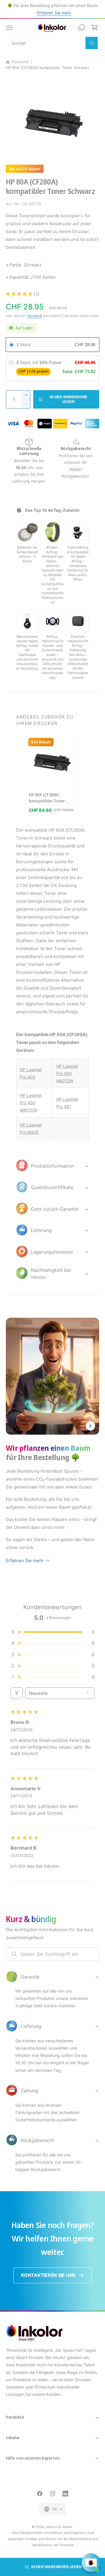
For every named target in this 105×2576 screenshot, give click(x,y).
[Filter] (17, 1693)
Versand (34, 316)
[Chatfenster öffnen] (91, 2563)
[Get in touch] (82, 27)
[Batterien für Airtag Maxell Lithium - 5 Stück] (27, 533)
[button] (9, 27)
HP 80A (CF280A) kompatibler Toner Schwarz (48, 68)
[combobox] (52, 43)
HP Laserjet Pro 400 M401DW (31, 1103)
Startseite (20, 62)
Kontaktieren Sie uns (48, 2275)
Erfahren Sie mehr (54, 13)
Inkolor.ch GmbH (59, 2527)
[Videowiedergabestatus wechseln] (90, 1426)
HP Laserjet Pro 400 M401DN (67, 1073)
